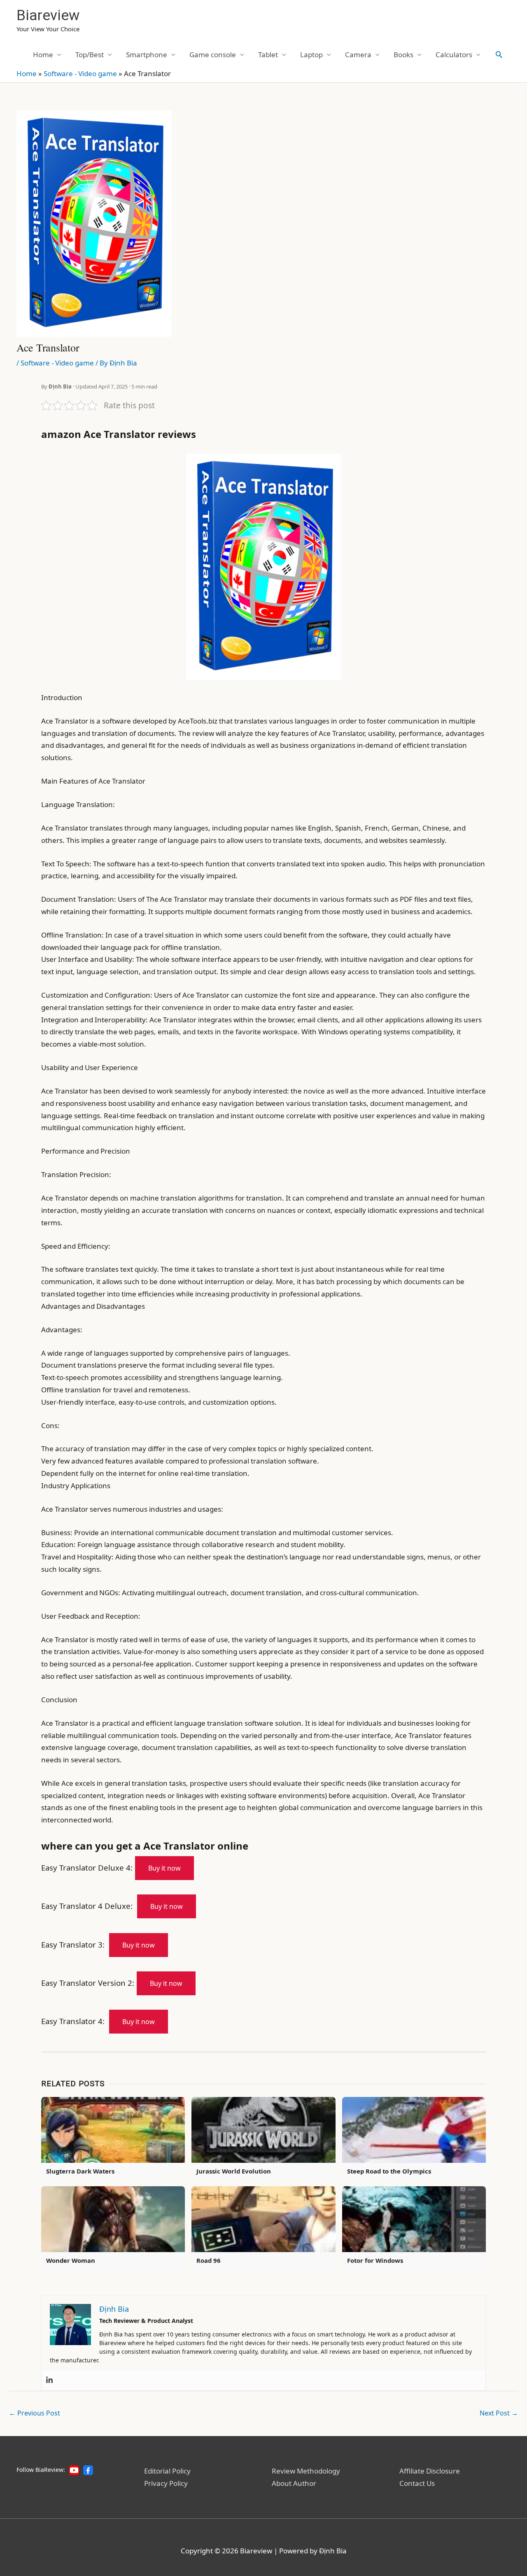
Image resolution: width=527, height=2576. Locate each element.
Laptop (311, 55)
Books (403, 55)
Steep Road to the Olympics (389, 2171)
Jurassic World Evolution (234, 2171)
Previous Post (35, 2413)
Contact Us (417, 2483)
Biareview (48, 15)
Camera (358, 55)
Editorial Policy (167, 2471)
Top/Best (90, 55)
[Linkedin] (49, 2380)
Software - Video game (80, 73)
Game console (213, 55)
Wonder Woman (71, 2260)
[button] (499, 54)
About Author (294, 2483)
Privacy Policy (166, 2483)
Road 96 (209, 2260)
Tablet (268, 55)
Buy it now (164, 1868)
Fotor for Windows (375, 2260)
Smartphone (147, 55)
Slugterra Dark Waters (80, 2171)
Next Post (499, 2413)
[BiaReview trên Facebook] (88, 2470)
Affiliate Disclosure (430, 2471)
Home (43, 55)
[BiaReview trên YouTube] (74, 2470)
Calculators (454, 55)
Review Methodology (306, 2471)
